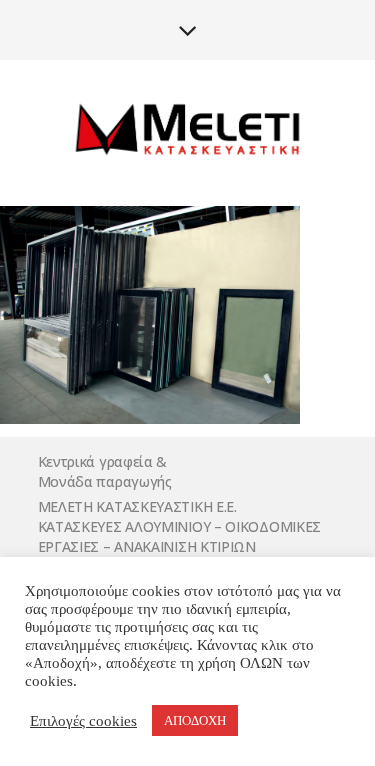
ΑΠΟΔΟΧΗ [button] (195, 720)
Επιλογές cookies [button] (83, 721)
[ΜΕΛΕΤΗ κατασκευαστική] (188, 131)
